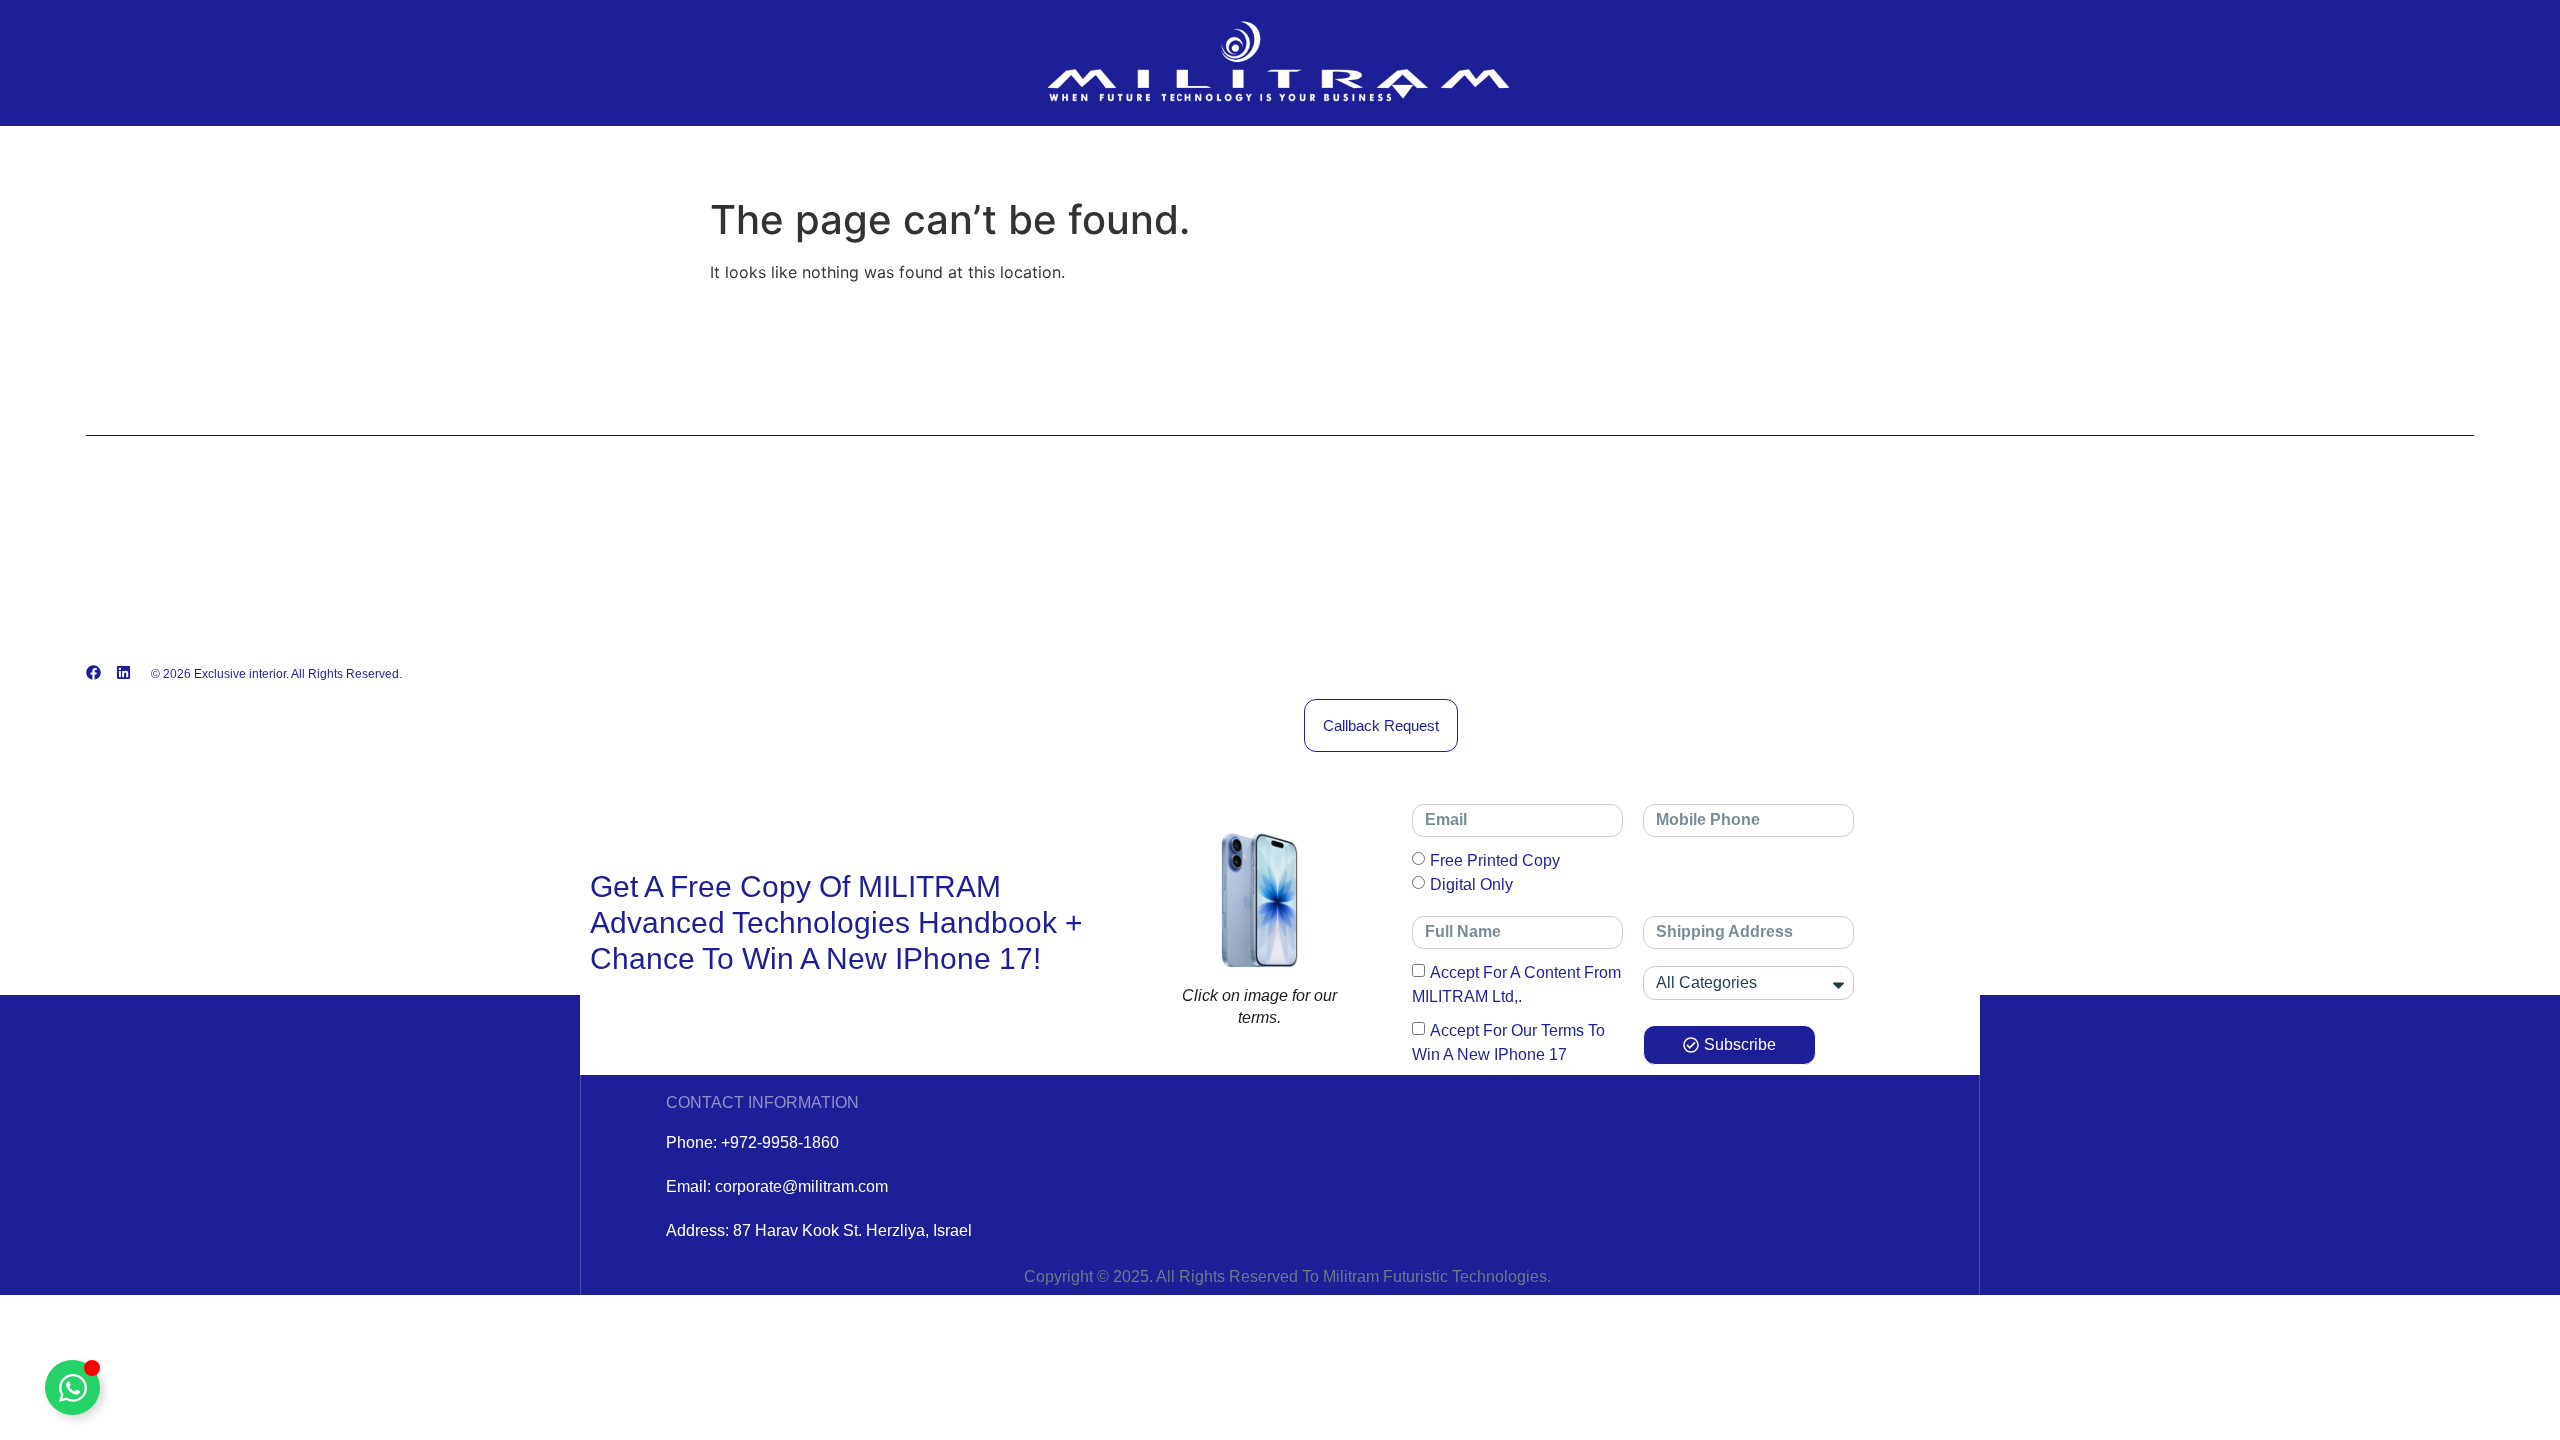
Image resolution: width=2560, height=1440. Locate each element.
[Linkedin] (123, 672)
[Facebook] (93, 672)
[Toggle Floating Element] (72, 1387)
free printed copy (1495, 859)
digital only (1471, 883)
